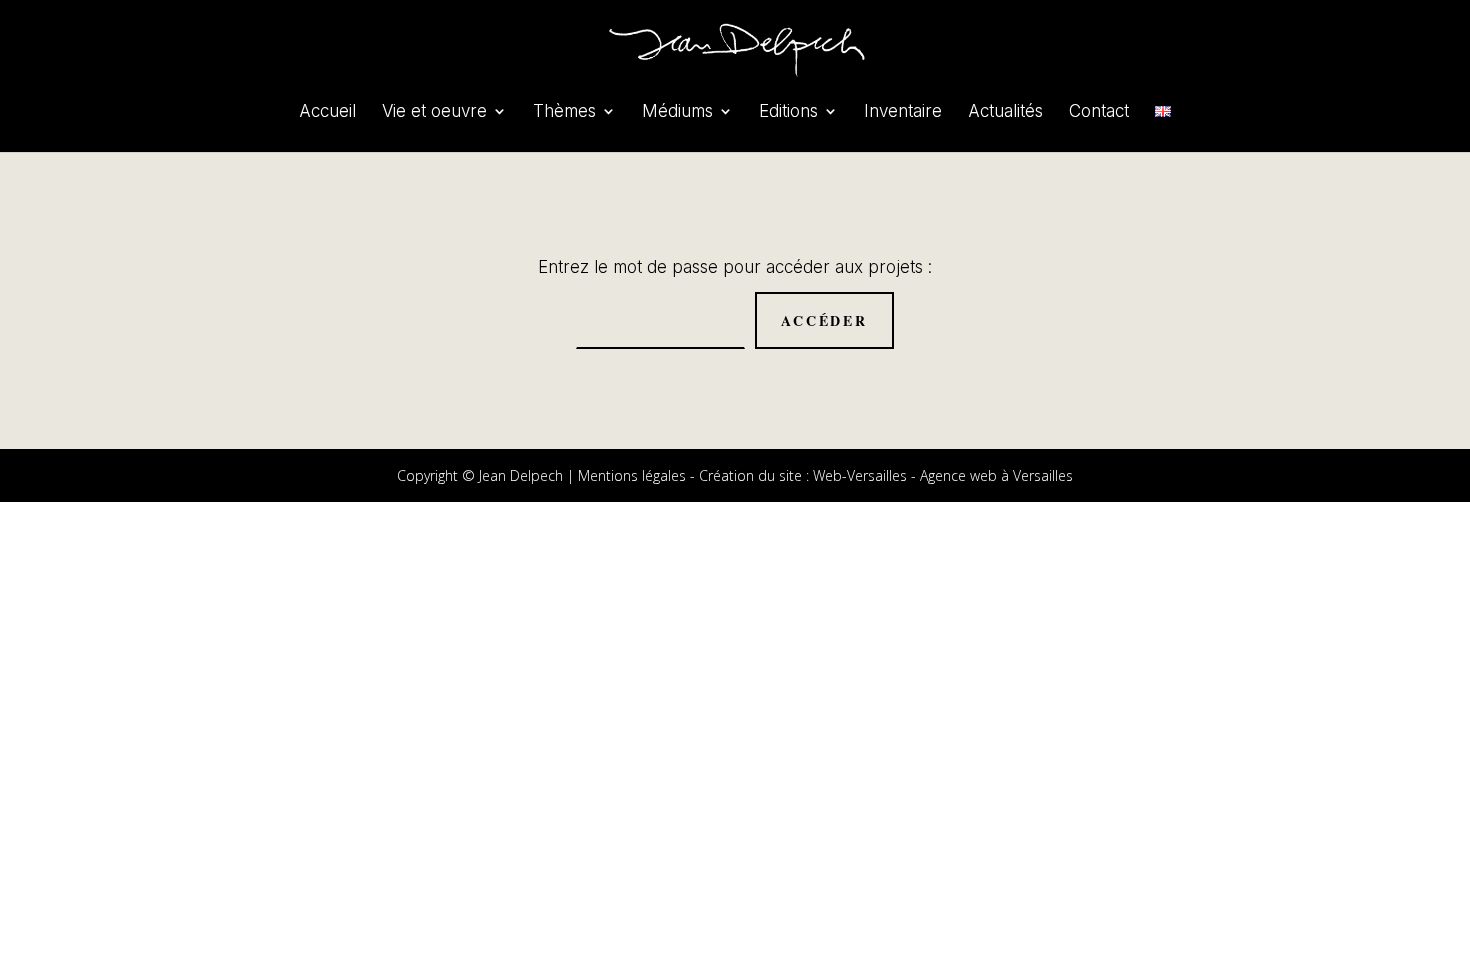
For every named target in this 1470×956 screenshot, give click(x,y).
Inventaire (903, 112)
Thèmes (564, 112)
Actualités (1005, 112)
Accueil (327, 112)
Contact (1099, 112)
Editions (788, 112)
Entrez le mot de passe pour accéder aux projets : (735, 267)
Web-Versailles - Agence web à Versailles (943, 475)
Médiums (677, 112)
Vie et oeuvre (434, 112)
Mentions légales (632, 475)
